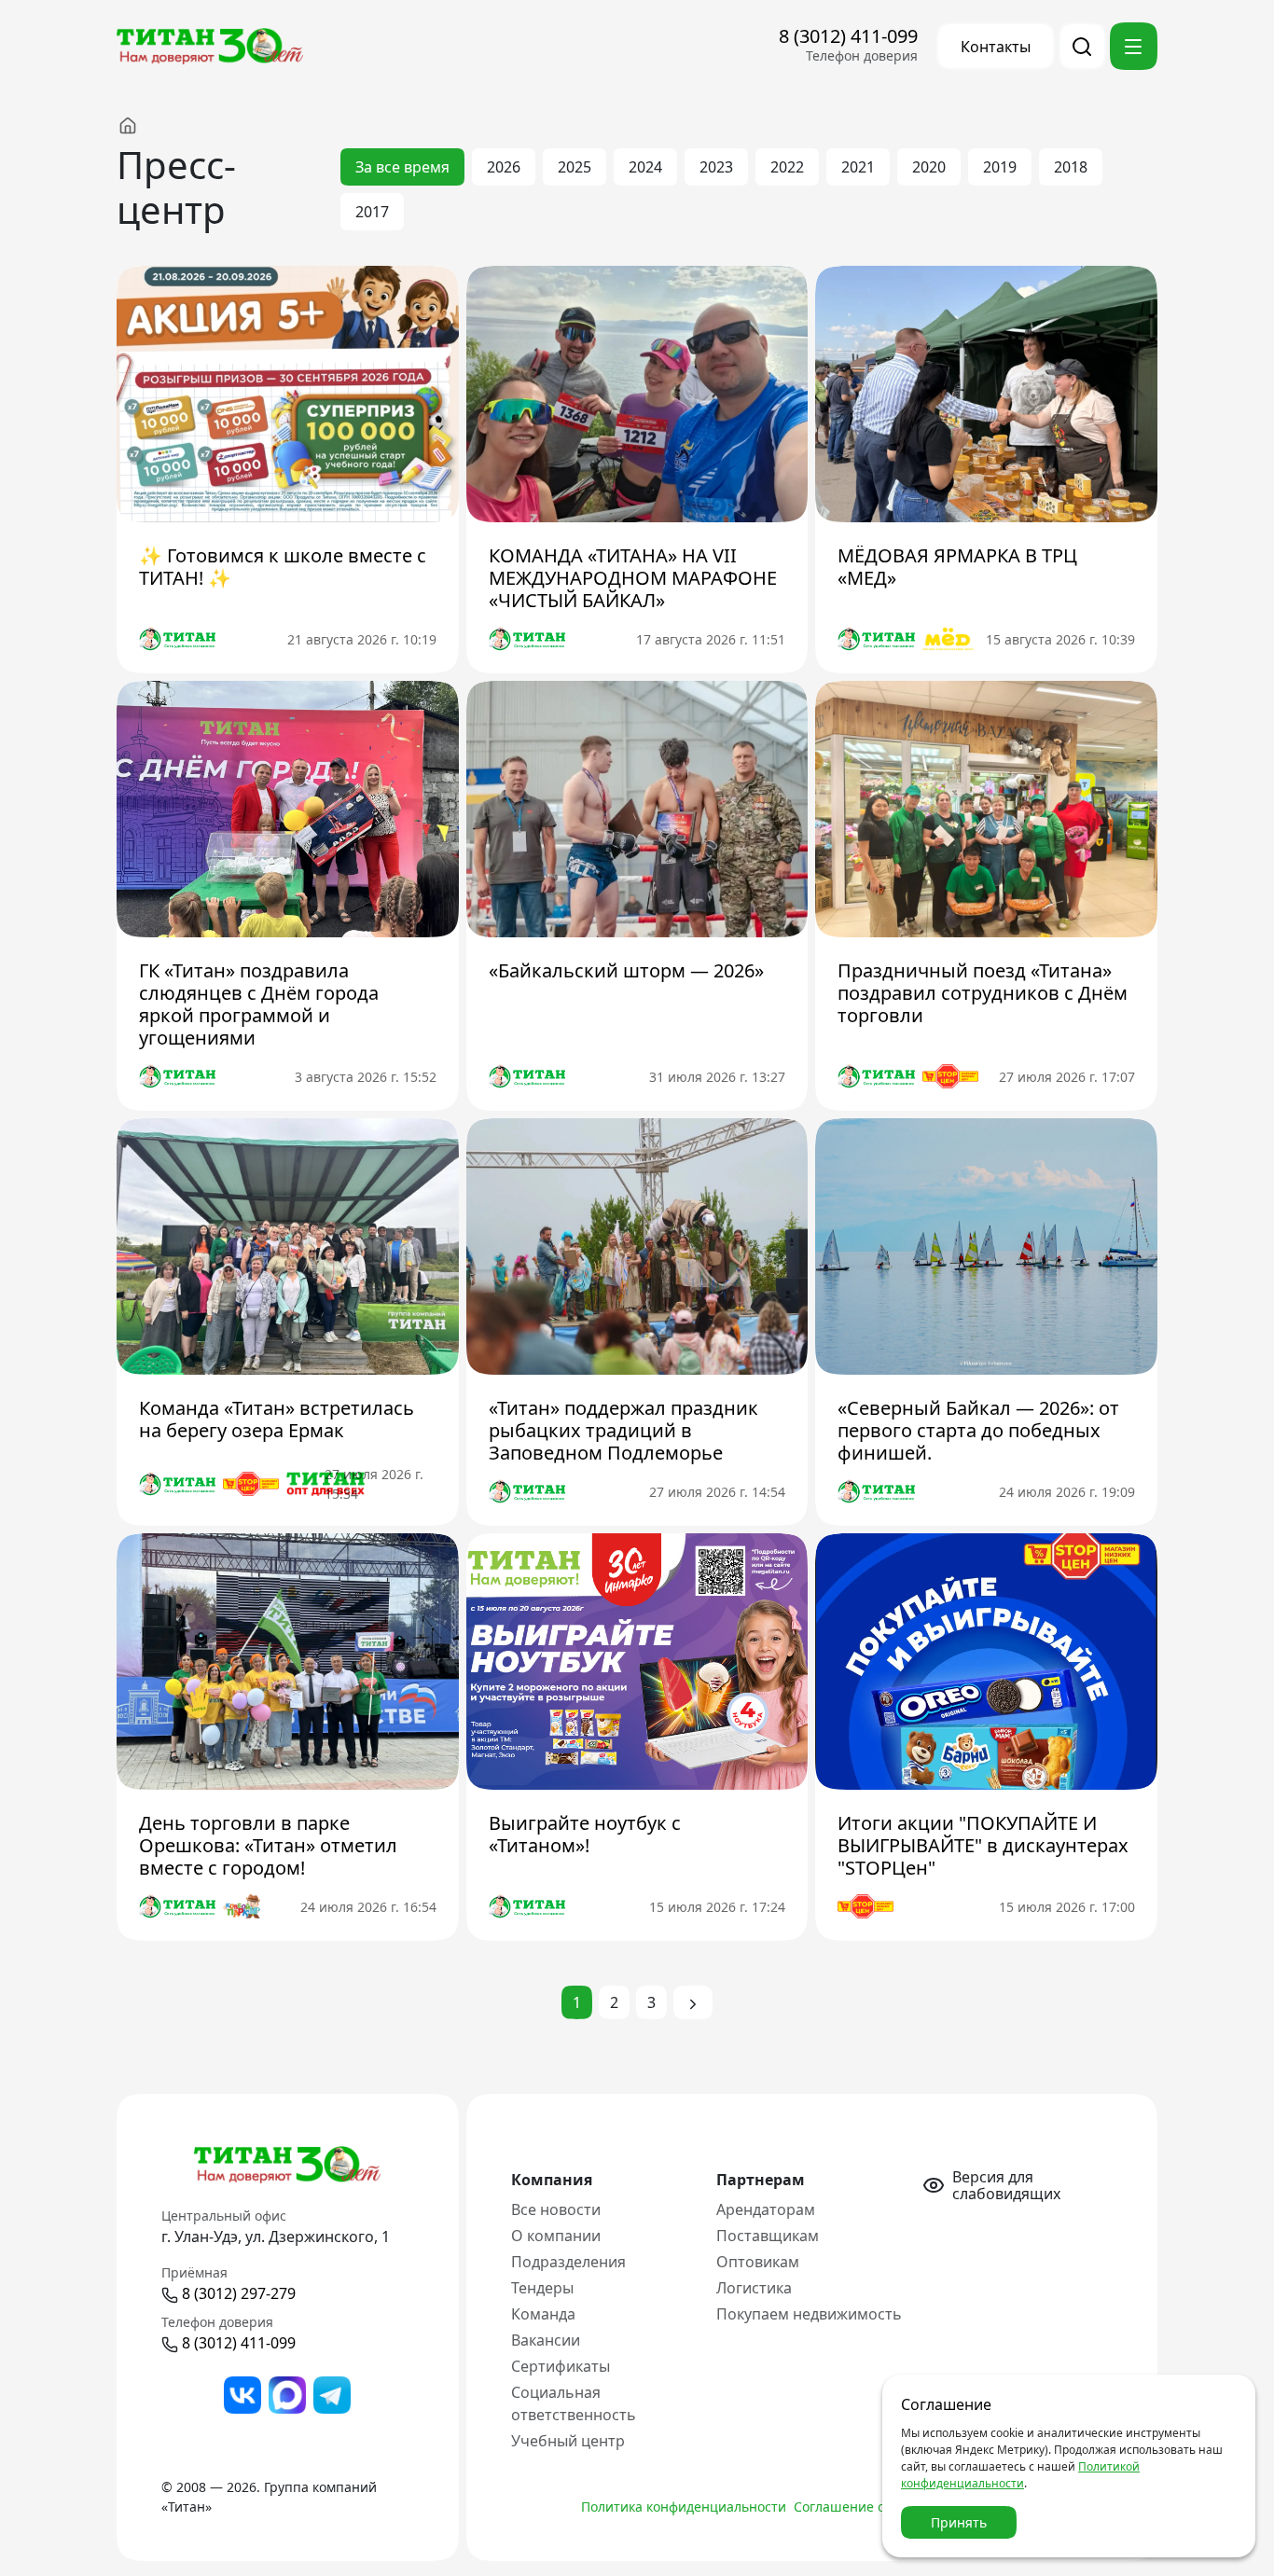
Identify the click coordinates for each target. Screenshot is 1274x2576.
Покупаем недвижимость (809, 2314)
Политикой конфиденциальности (1020, 2475)
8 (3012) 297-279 (239, 2293)
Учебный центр (568, 2441)
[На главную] (146, 125)
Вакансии (546, 2340)
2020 (929, 167)
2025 (575, 167)
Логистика (754, 2288)
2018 (1071, 167)
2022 (787, 167)
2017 (372, 212)
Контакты (996, 47)
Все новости (556, 2209)
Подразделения (568, 2262)
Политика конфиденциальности (684, 2507)
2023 (716, 167)
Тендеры (542, 2288)
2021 (858, 167)
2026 (504, 167)
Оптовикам (758, 2262)
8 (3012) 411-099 (848, 36)
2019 (1000, 167)
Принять (959, 2522)
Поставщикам (768, 2236)
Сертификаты (561, 2366)
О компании (556, 2236)
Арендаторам (766, 2209)
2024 (645, 167)
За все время (402, 167)
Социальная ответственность (574, 2403)
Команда (543, 2314)
